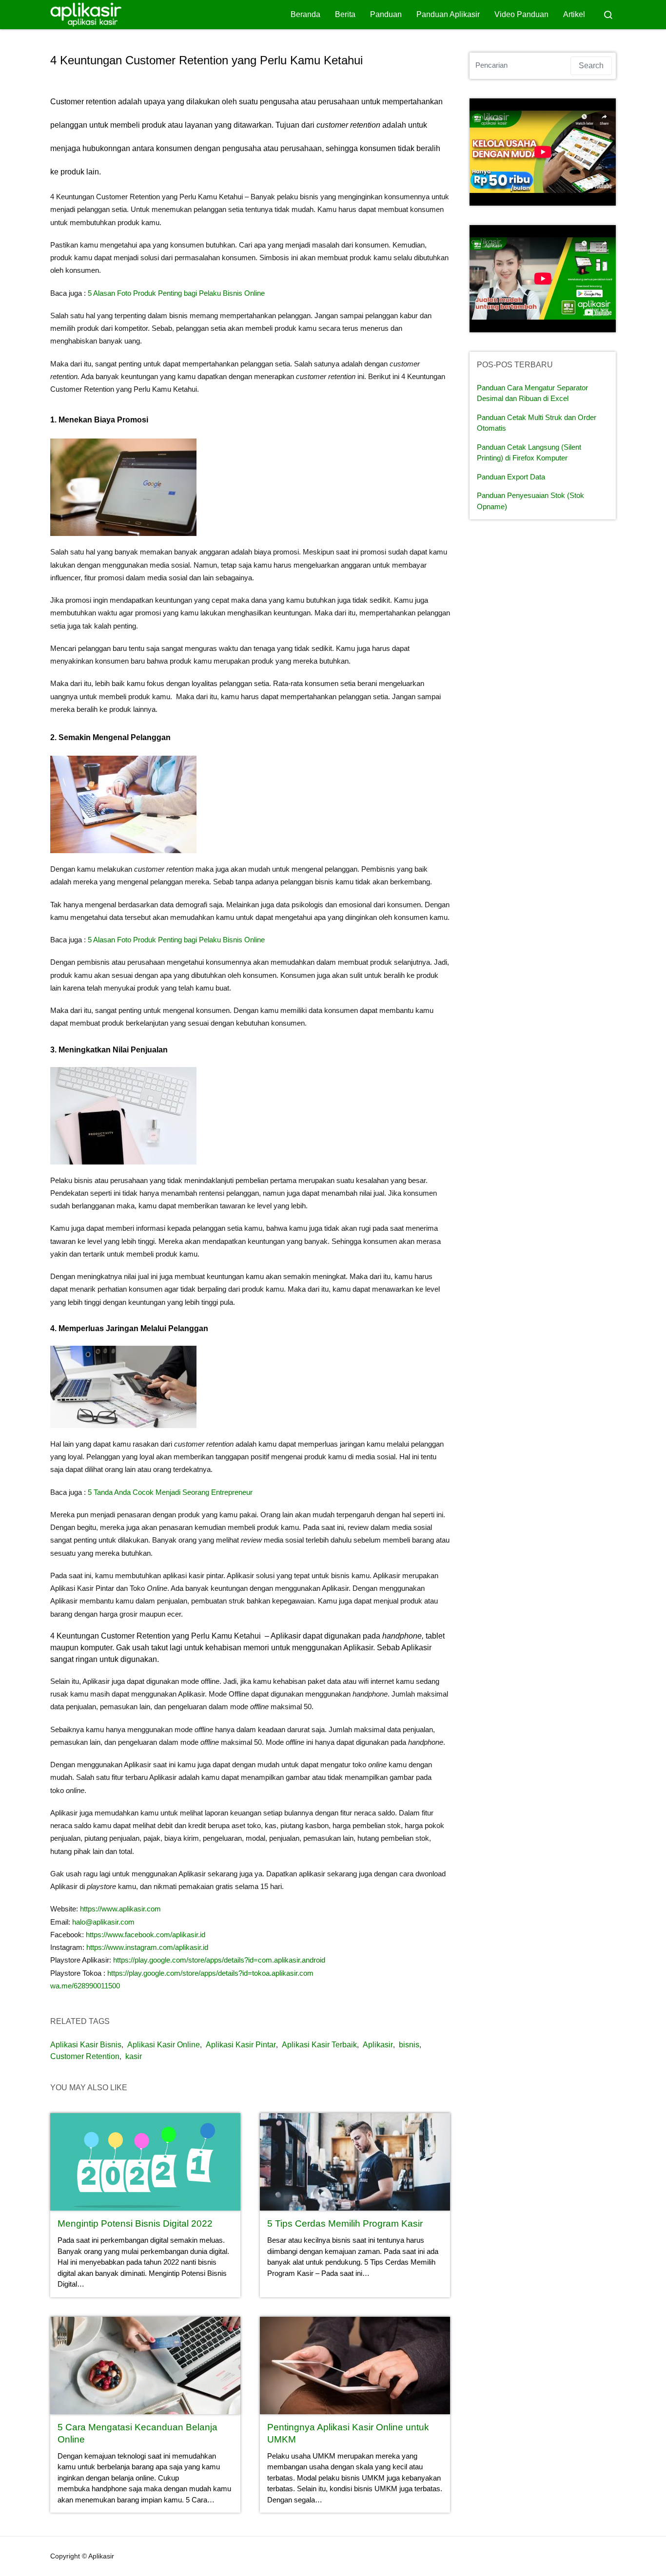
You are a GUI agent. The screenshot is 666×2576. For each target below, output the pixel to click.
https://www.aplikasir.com (120, 1909)
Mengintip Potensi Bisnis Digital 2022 (135, 2223)
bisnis (409, 2045)
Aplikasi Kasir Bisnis (86, 2045)
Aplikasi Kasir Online (164, 2045)
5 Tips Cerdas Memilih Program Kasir (345, 2223)
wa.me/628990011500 (85, 1986)
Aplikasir (378, 2045)
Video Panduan (521, 14)
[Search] (608, 15)
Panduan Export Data (511, 477)
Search (591, 66)
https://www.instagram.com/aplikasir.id (147, 1947)
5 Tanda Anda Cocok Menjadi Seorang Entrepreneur (170, 1492)
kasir (134, 2056)
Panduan (386, 14)
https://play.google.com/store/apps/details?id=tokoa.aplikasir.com (210, 1973)
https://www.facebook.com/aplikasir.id (146, 1935)
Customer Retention (85, 2056)
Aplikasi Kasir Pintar (241, 2045)
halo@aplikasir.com (103, 1922)
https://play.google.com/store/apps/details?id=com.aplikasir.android (219, 1960)
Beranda (305, 14)
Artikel (574, 14)
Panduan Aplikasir (448, 14)
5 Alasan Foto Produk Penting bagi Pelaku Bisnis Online (176, 293)
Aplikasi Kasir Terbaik (319, 2045)
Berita (345, 14)
